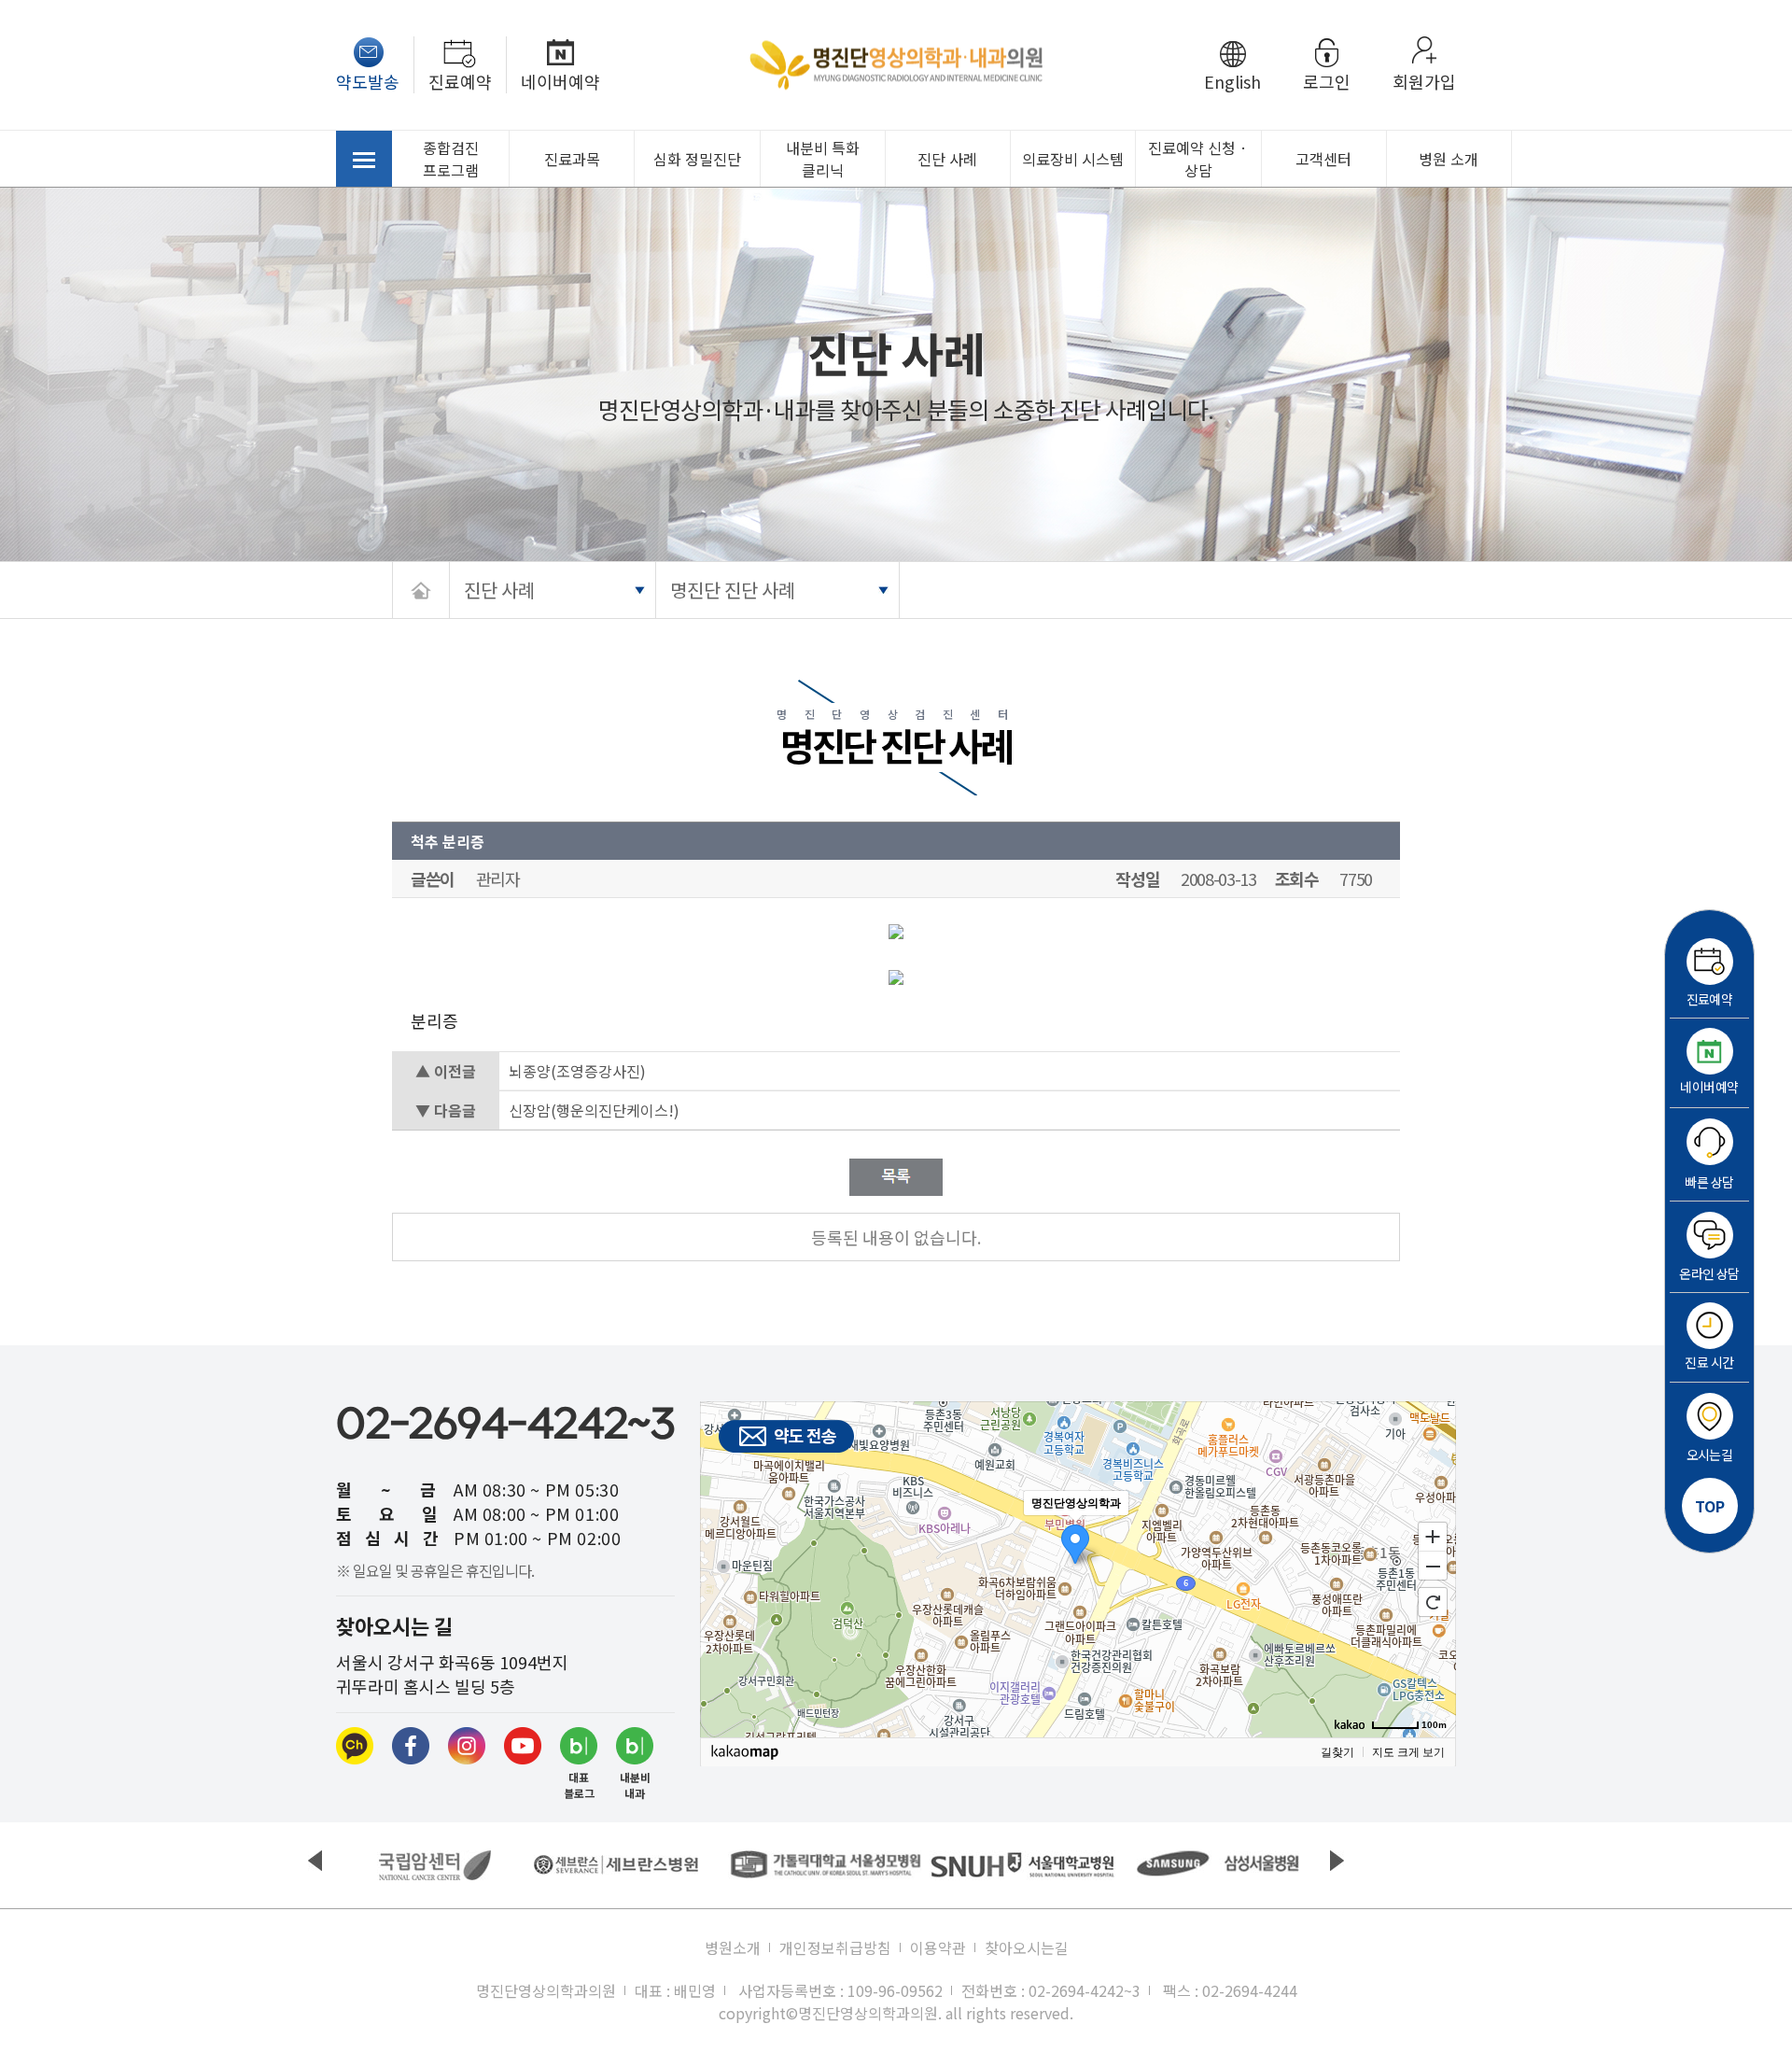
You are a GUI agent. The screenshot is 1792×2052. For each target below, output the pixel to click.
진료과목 (572, 159)
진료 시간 (1709, 1362)
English (1232, 81)
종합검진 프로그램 (451, 159)
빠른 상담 (1709, 1182)
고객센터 (1323, 159)
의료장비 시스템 (1073, 159)
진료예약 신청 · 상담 (1198, 159)
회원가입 (1424, 81)
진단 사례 (947, 159)
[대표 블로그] (579, 1746)
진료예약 (460, 81)
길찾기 (1337, 1752)
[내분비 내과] (635, 1746)
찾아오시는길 (1027, 1947)
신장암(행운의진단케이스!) (594, 1110)
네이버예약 (560, 81)
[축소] (1433, 1567)
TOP (1710, 1506)
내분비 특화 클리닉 (823, 159)
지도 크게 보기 (1408, 1752)
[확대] (1433, 1536)
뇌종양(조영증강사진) (577, 1071)
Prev (315, 1861)
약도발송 (368, 81)
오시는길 (1710, 1455)
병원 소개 (1449, 159)
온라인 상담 (1709, 1273)
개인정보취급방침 (835, 1947)
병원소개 (733, 1947)
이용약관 (938, 1947)
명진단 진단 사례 (733, 590)
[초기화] (1433, 1602)
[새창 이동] (434, 1865)
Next (1337, 1861)
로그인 (1327, 81)
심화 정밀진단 (697, 159)
